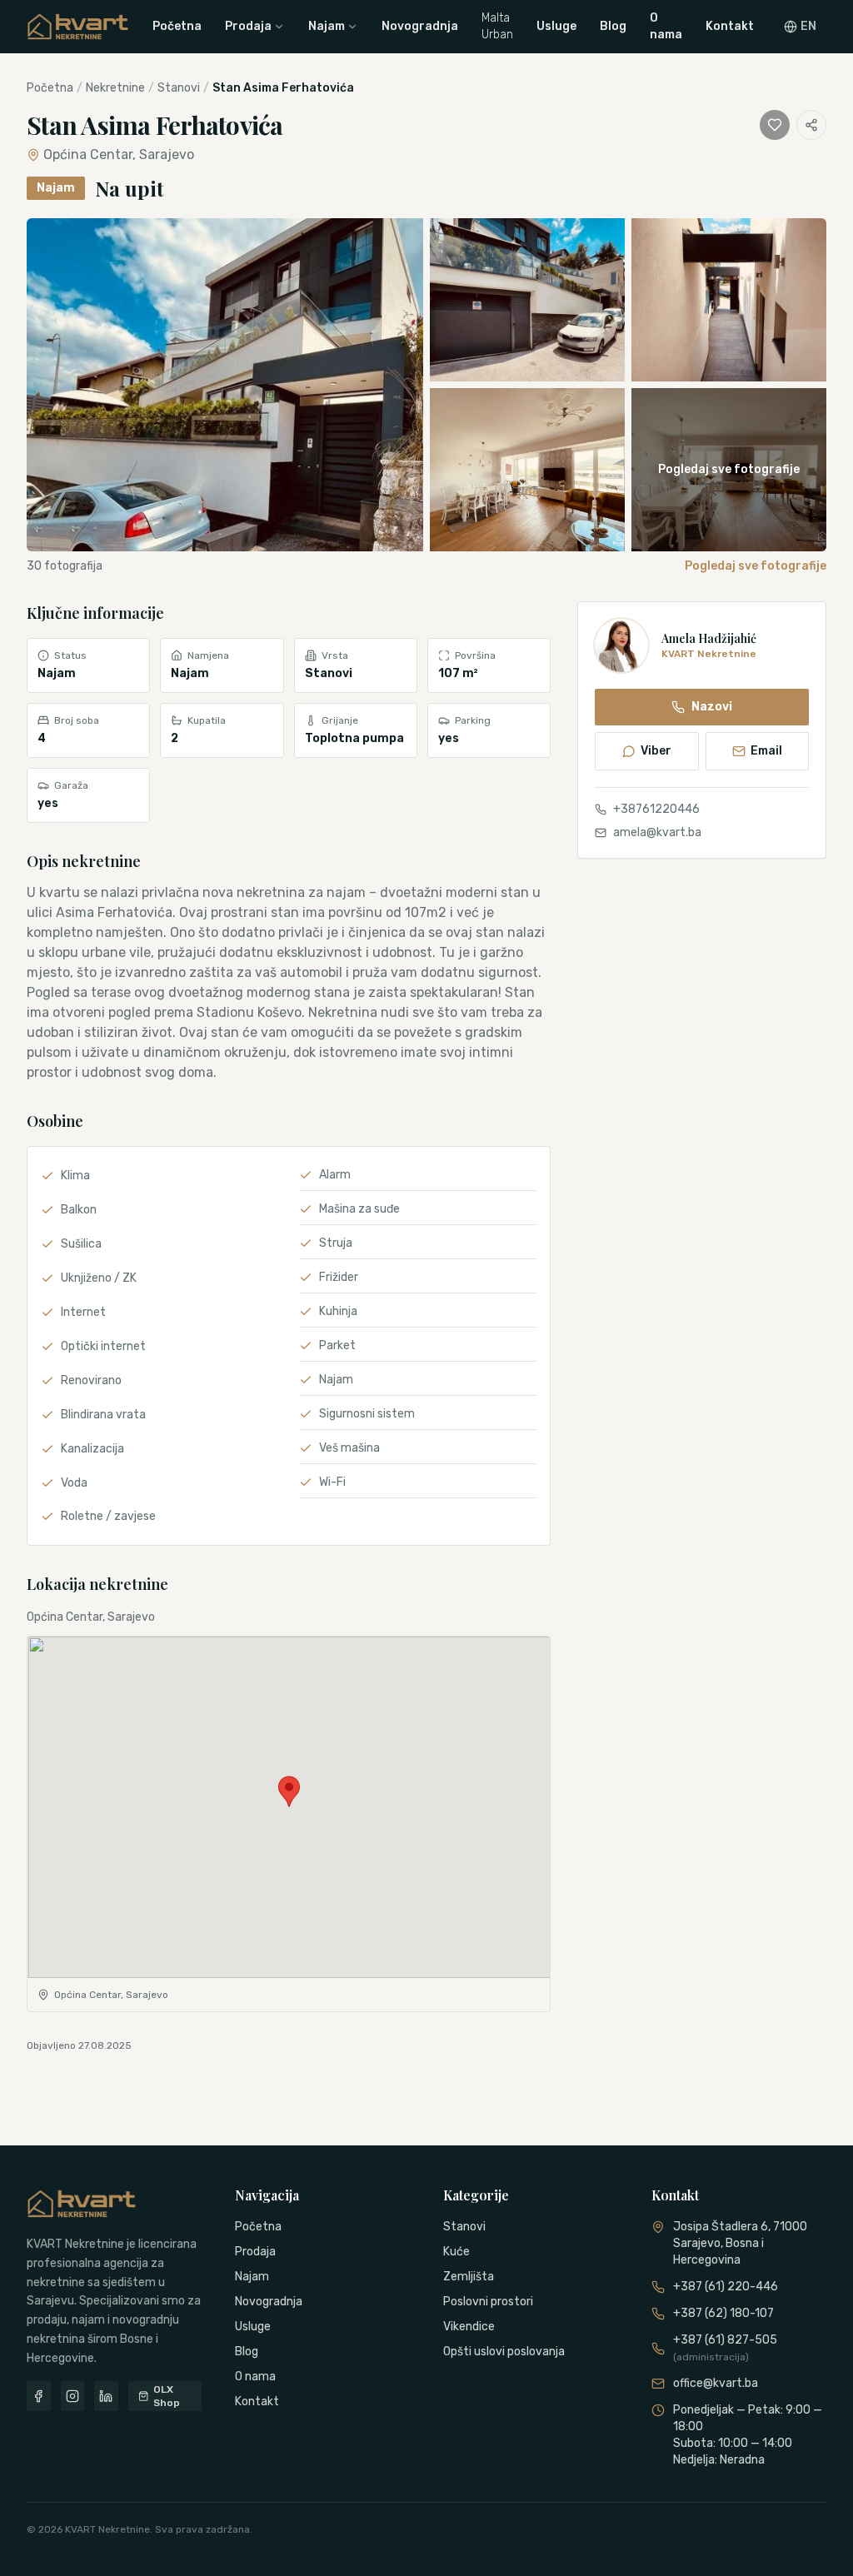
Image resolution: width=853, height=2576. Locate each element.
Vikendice (469, 2327)
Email (766, 751)
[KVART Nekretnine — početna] (78, 27)
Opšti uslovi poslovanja (504, 2352)
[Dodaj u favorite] (775, 125)
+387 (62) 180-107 (723, 2313)
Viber (656, 751)
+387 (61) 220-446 (726, 2287)
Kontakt (730, 26)
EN (808, 26)
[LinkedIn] (106, 2396)
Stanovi (179, 88)
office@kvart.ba (716, 2383)
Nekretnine (115, 88)
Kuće (456, 2252)
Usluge (556, 26)
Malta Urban (497, 26)
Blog (613, 26)
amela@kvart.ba (657, 832)
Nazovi (712, 707)
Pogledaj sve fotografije (756, 566)
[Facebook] (39, 2396)
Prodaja (248, 26)
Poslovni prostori (488, 2302)
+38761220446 (656, 809)
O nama (666, 26)
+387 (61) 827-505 (725, 2348)
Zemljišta (469, 2277)
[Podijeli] (811, 125)
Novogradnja (420, 26)
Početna (177, 26)
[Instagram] (73, 2396)
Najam (327, 26)
